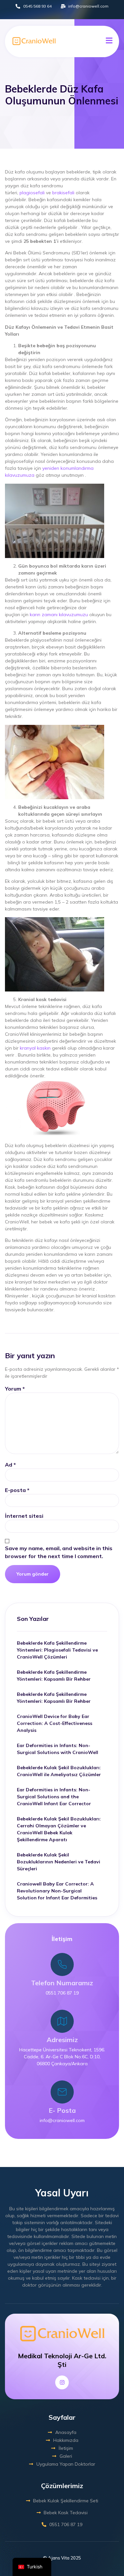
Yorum (15, 1389)
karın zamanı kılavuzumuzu (59, 615)
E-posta (17, 1490)
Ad (10, 1465)
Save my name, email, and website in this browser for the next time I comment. (59, 1552)
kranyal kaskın (35, 1048)
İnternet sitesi (24, 1516)
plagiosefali (32, 193)
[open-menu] (109, 41)
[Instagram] (62, 2382)
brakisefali (63, 193)
